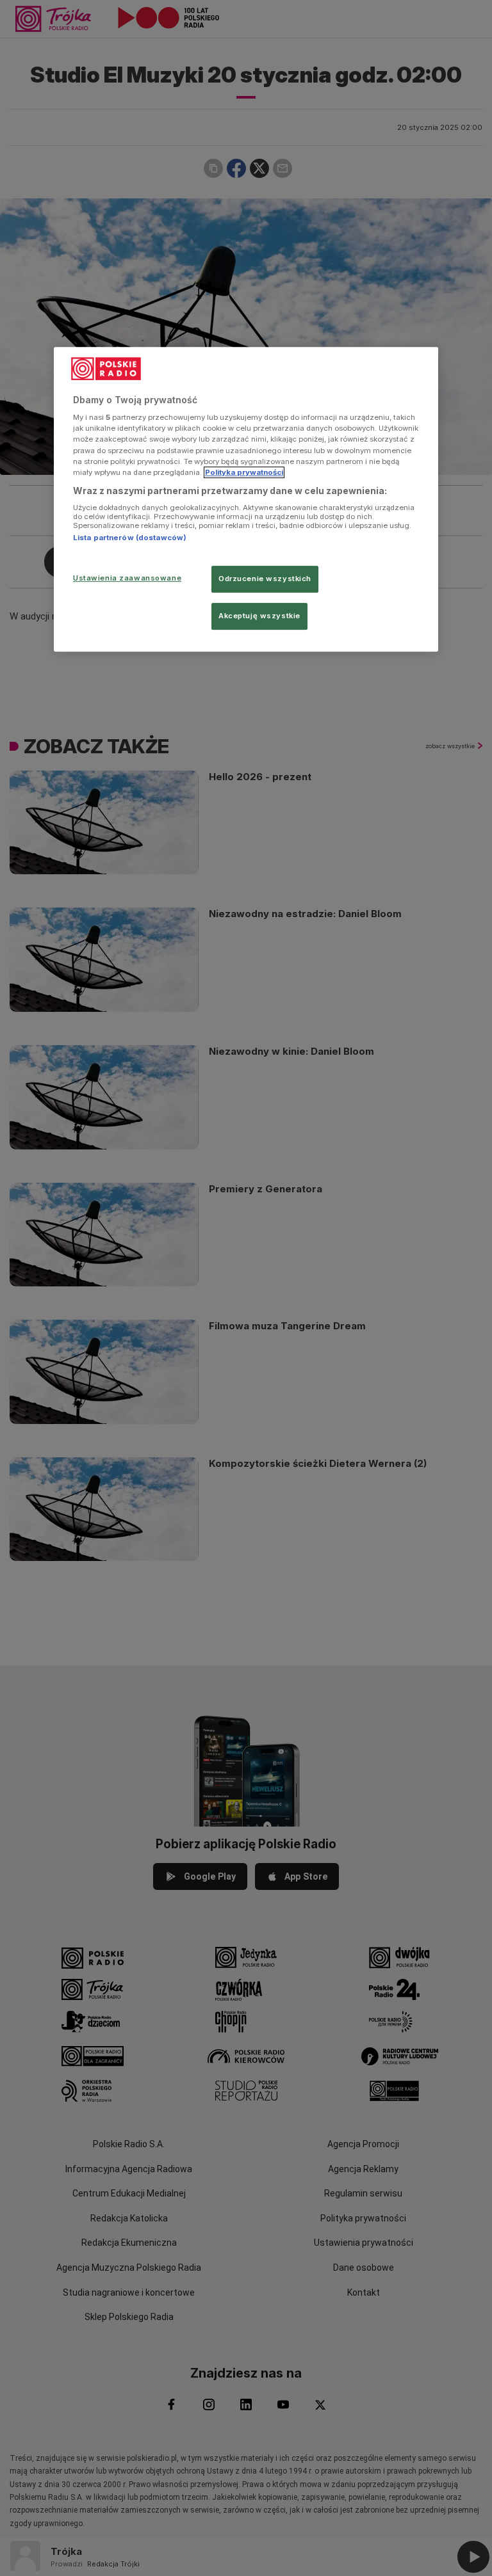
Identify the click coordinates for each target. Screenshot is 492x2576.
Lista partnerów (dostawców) (130, 538)
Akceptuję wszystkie (259, 616)
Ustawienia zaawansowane (127, 578)
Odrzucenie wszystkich (265, 579)
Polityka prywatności (244, 472)
